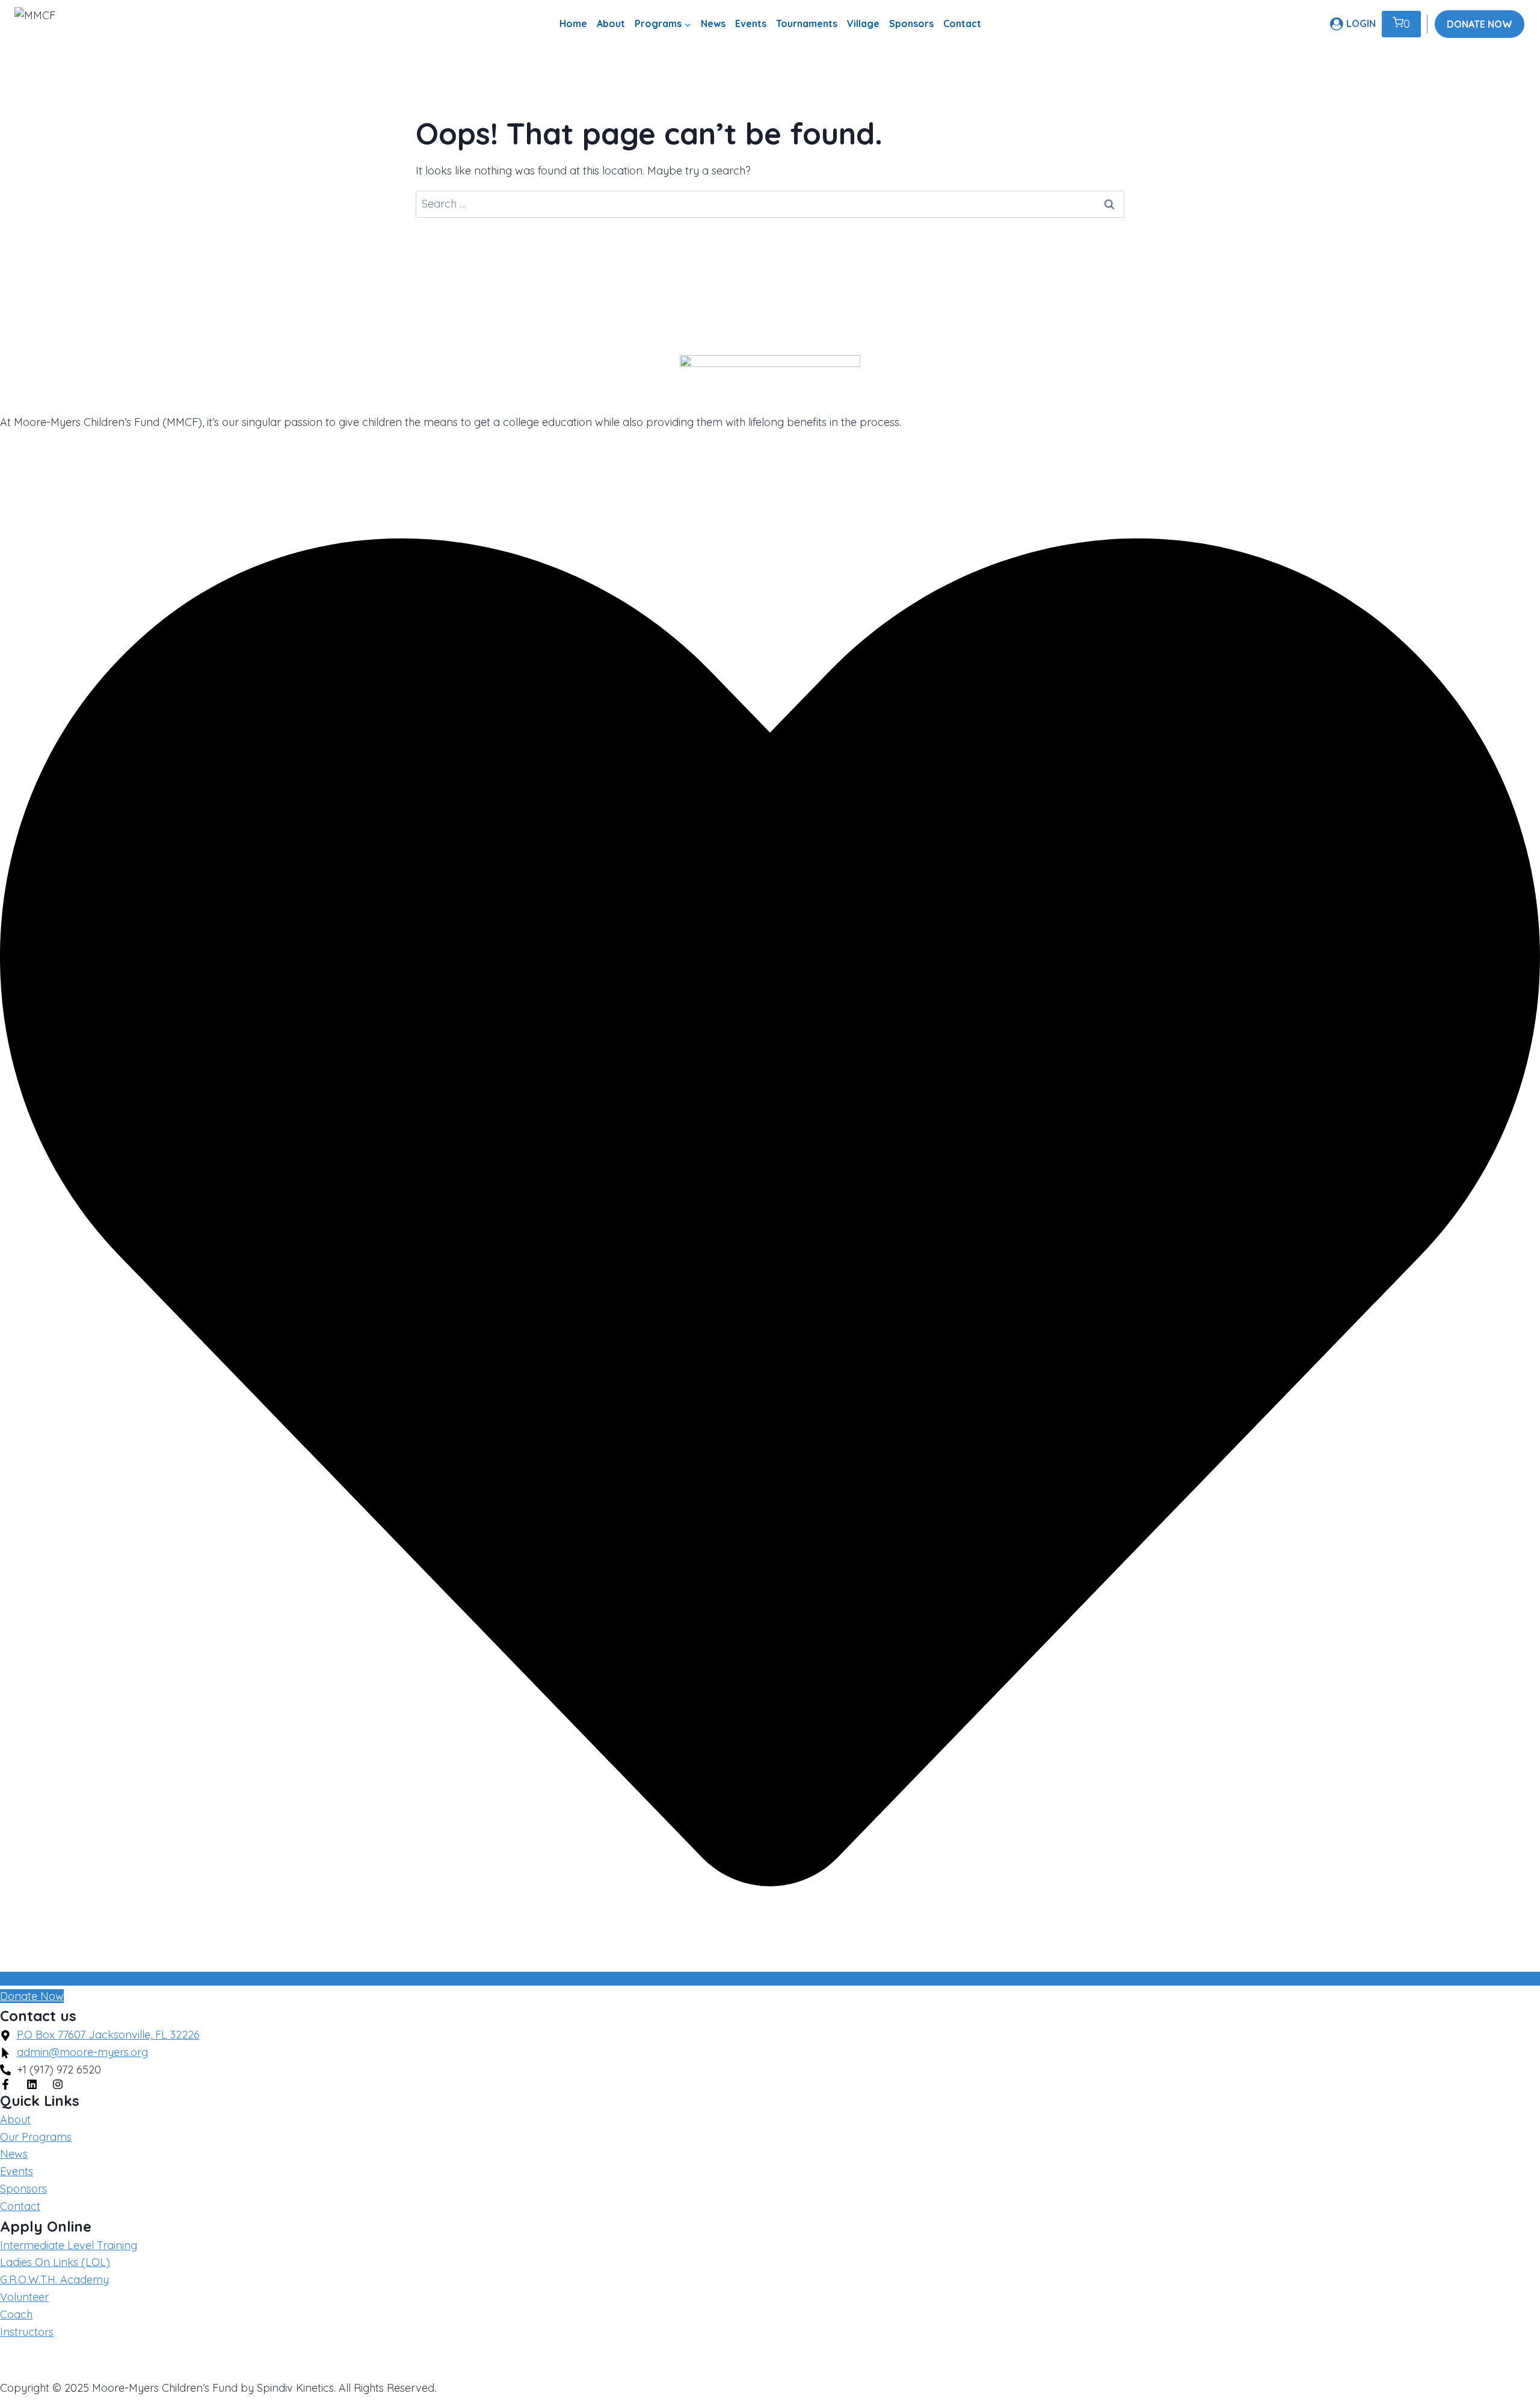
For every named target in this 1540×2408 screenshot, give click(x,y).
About (611, 23)
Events (751, 23)
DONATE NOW (1480, 24)
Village (863, 23)
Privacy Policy (35, 2360)
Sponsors (911, 23)
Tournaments (807, 23)
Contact (962, 23)
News (713, 23)
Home (573, 23)
